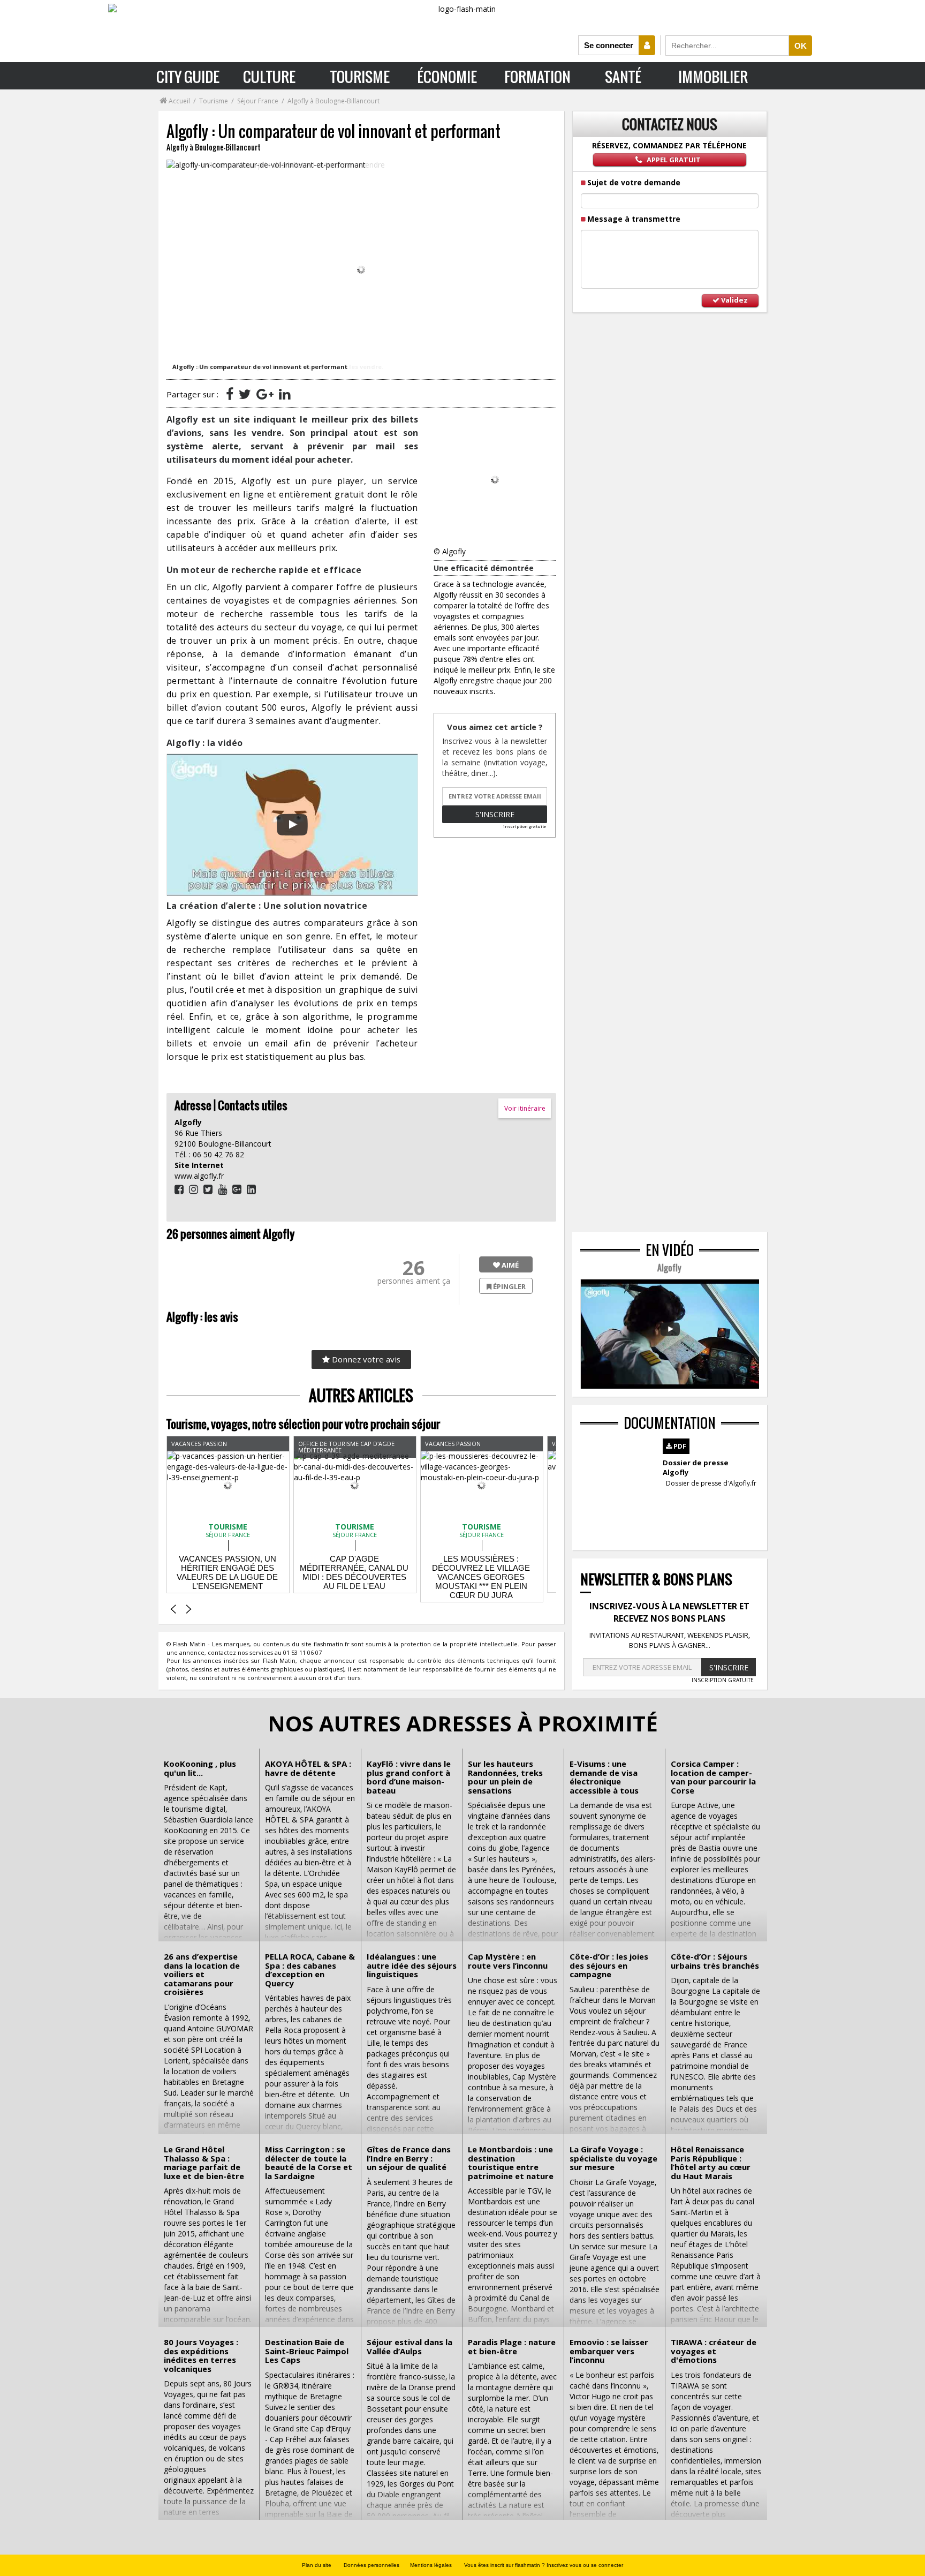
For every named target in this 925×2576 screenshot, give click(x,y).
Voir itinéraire (525, 1108)
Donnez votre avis (365, 1359)
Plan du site (317, 2565)
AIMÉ (509, 1265)
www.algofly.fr (199, 1176)
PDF (679, 1446)
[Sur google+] (265, 394)
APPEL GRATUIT (673, 160)
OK (801, 46)
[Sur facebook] (230, 394)
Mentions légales (431, 2565)
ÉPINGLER (509, 1286)
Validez (734, 300)
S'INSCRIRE (729, 1667)
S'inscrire (495, 814)
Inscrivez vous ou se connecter (585, 2565)
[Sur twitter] (245, 394)
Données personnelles (371, 2565)
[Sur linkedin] (285, 394)
